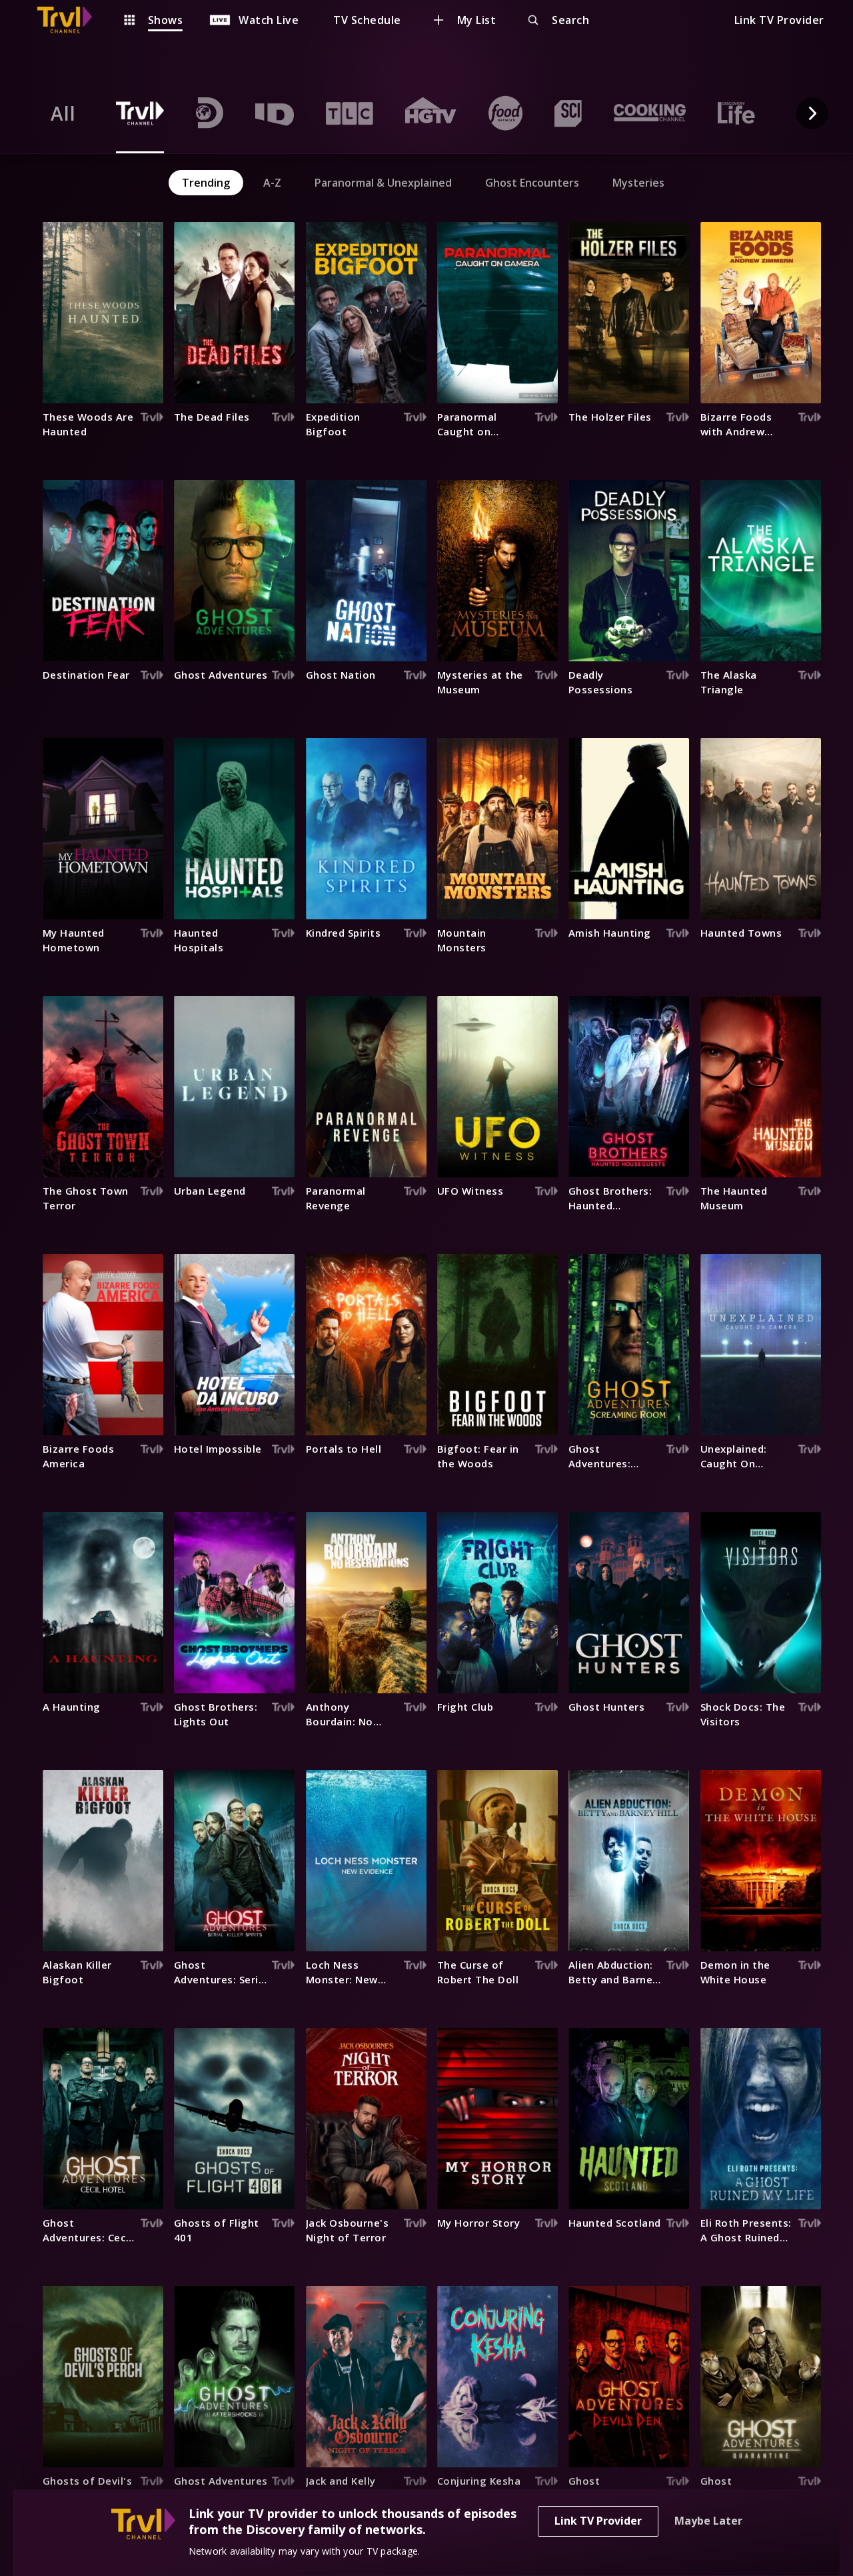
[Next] (812, 113)
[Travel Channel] (71, 20)
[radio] (63, 113)
